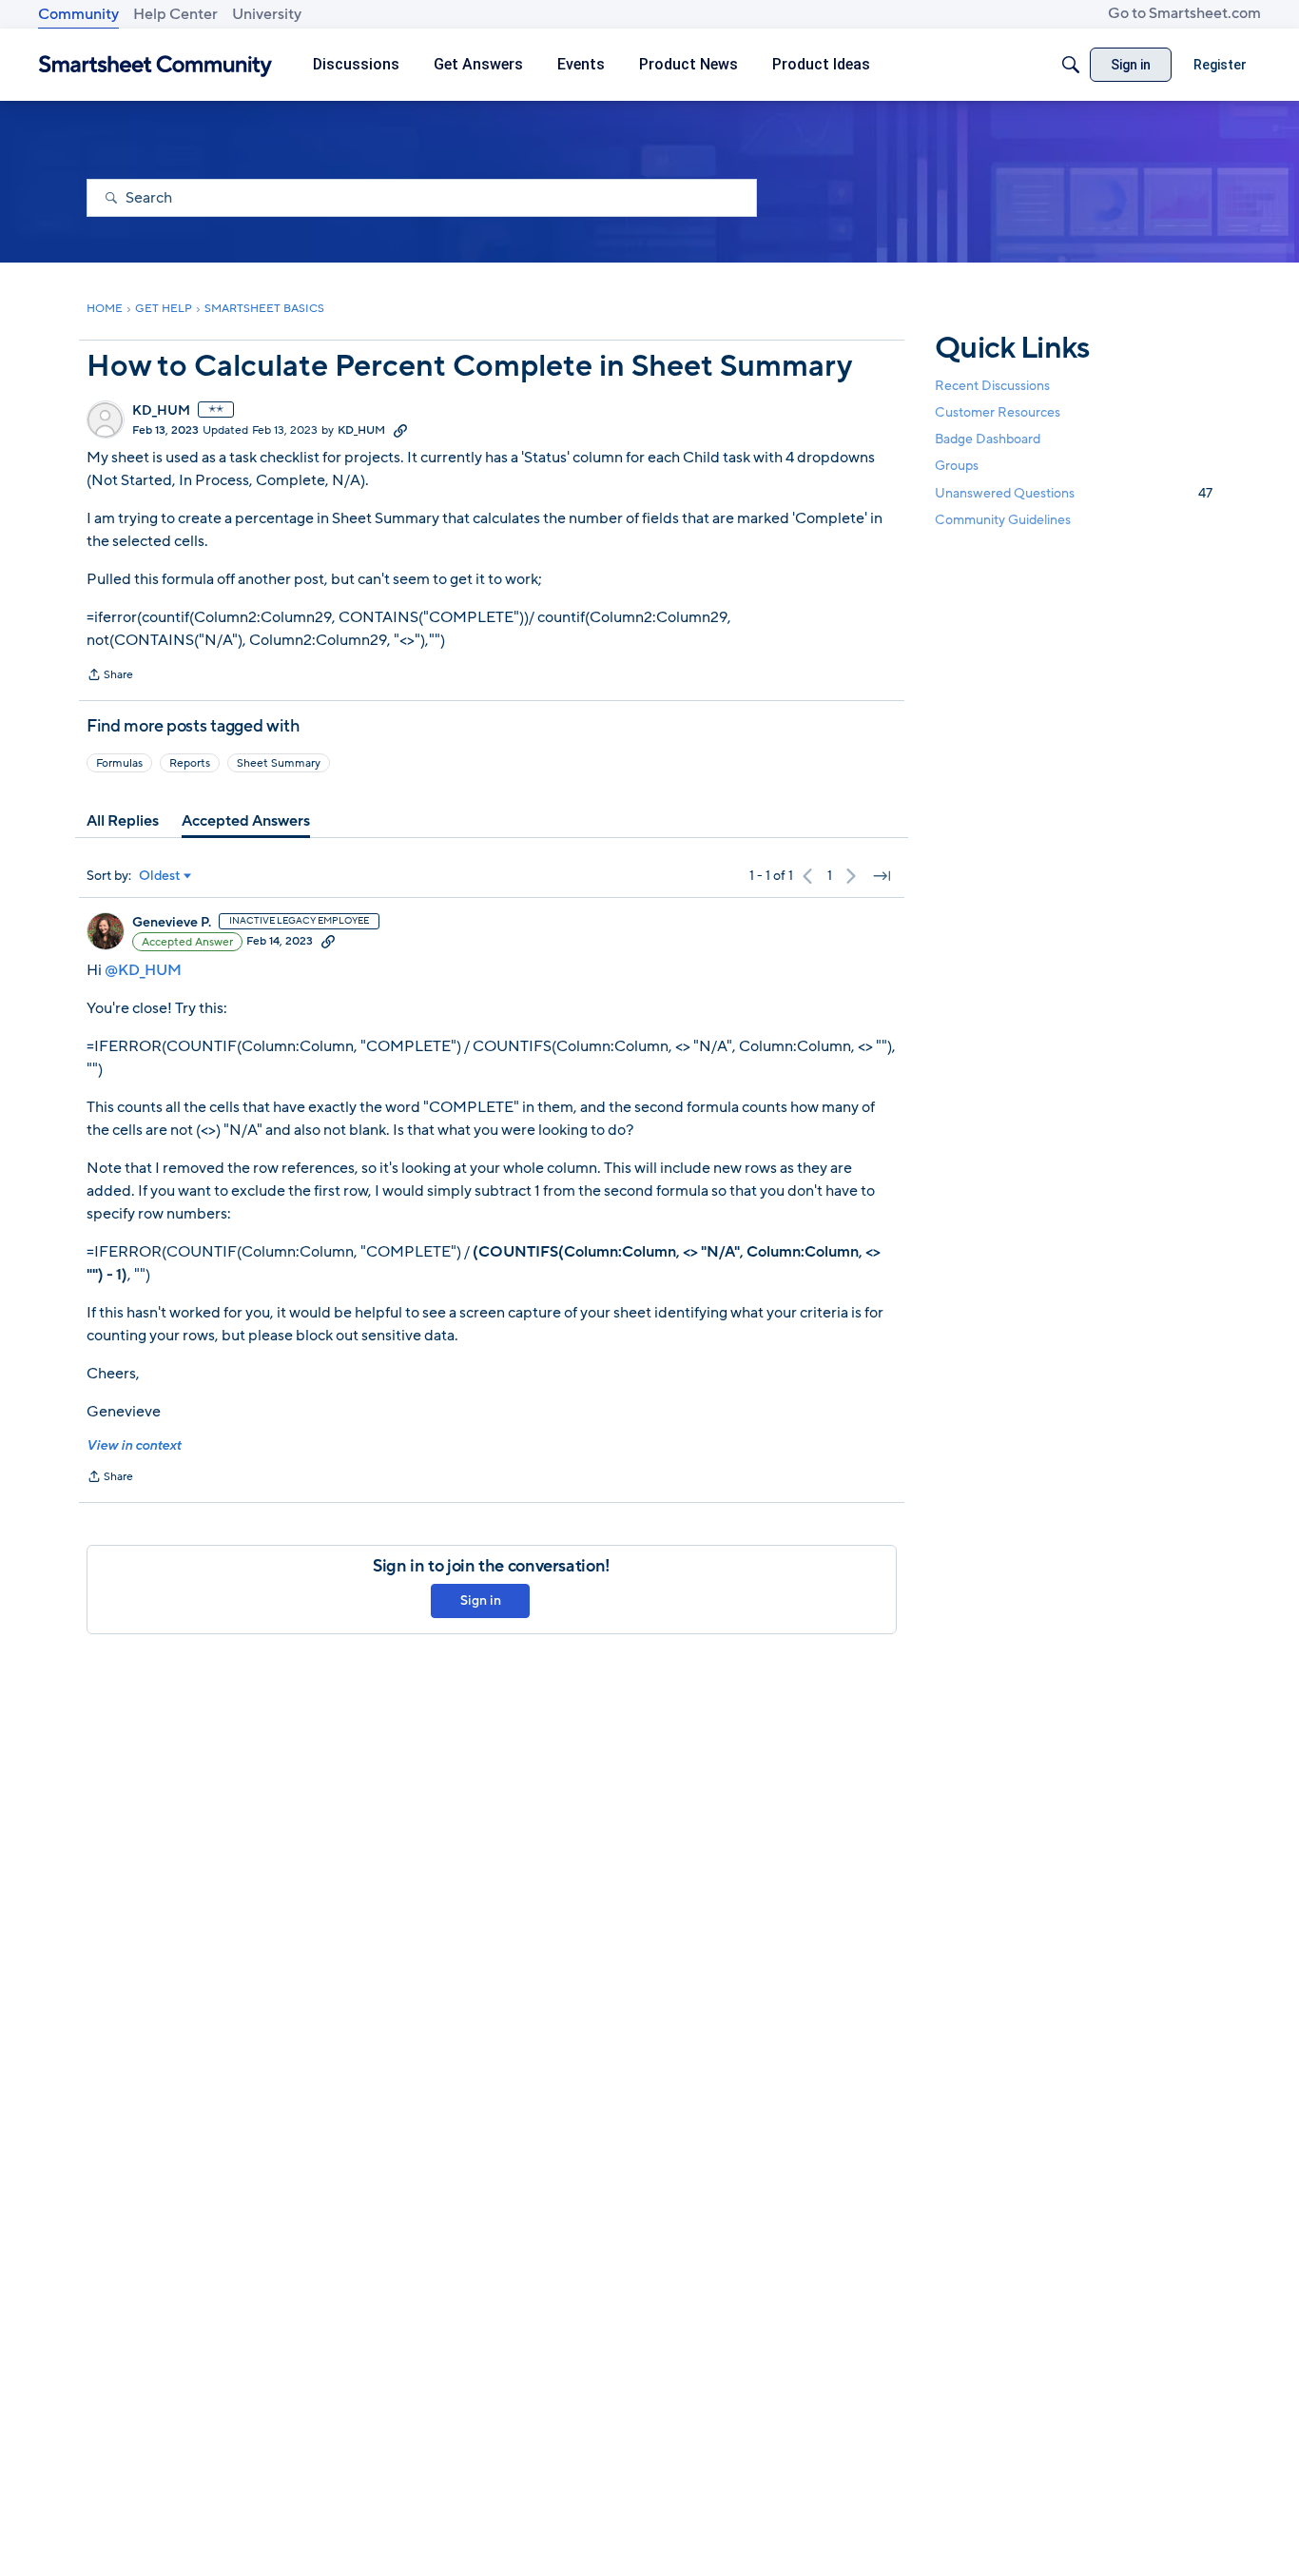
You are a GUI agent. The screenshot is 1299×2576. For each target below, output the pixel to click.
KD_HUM (161, 411)
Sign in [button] (481, 1600)
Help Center (175, 14)
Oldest (160, 876)
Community (78, 14)
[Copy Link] (400, 430)
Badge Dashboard (988, 439)
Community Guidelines (1003, 520)
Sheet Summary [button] (279, 763)
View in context (134, 1445)
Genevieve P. (172, 923)
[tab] (123, 821)
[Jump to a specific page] (882, 876)
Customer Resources (998, 412)
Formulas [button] (119, 763)
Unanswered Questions (1074, 493)
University (267, 14)
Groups (957, 467)
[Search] (1071, 65)
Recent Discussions (992, 386)
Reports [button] (190, 763)
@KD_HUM (143, 970)
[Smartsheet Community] (155, 65)
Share (110, 676)
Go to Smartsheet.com (1184, 13)
